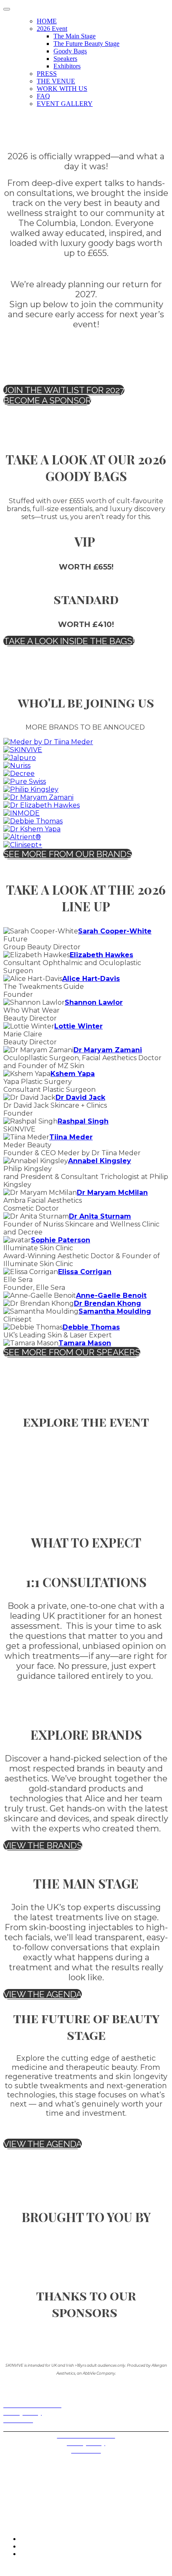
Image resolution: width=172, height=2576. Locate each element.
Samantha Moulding (115, 1311)
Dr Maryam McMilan (112, 1193)
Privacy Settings (25, 2427)
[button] (64, 390)
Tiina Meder (71, 1137)
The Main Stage (75, 36)
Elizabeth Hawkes (101, 955)
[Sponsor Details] (48, 742)
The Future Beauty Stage (86, 44)
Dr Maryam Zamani (108, 1050)
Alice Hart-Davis (91, 979)
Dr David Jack (80, 1097)
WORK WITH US (62, 89)
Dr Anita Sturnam (100, 1216)
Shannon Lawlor (94, 1002)
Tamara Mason (85, 1343)
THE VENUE (56, 81)
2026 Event (52, 29)
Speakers (65, 59)
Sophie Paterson (61, 1240)
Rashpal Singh (83, 1121)
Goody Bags (70, 51)
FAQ (43, 96)
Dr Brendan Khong (107, 1303)
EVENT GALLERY (65, 104)
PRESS (47, 74)
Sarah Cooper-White (115, 931)
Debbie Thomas (91, 1327)
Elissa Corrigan (85, 1272)
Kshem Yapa (73, 1074)
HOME (47, 21)
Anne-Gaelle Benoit (111, 1296)
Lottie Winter (78, 1026)
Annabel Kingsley (100, 1161)
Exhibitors (67, 66)
